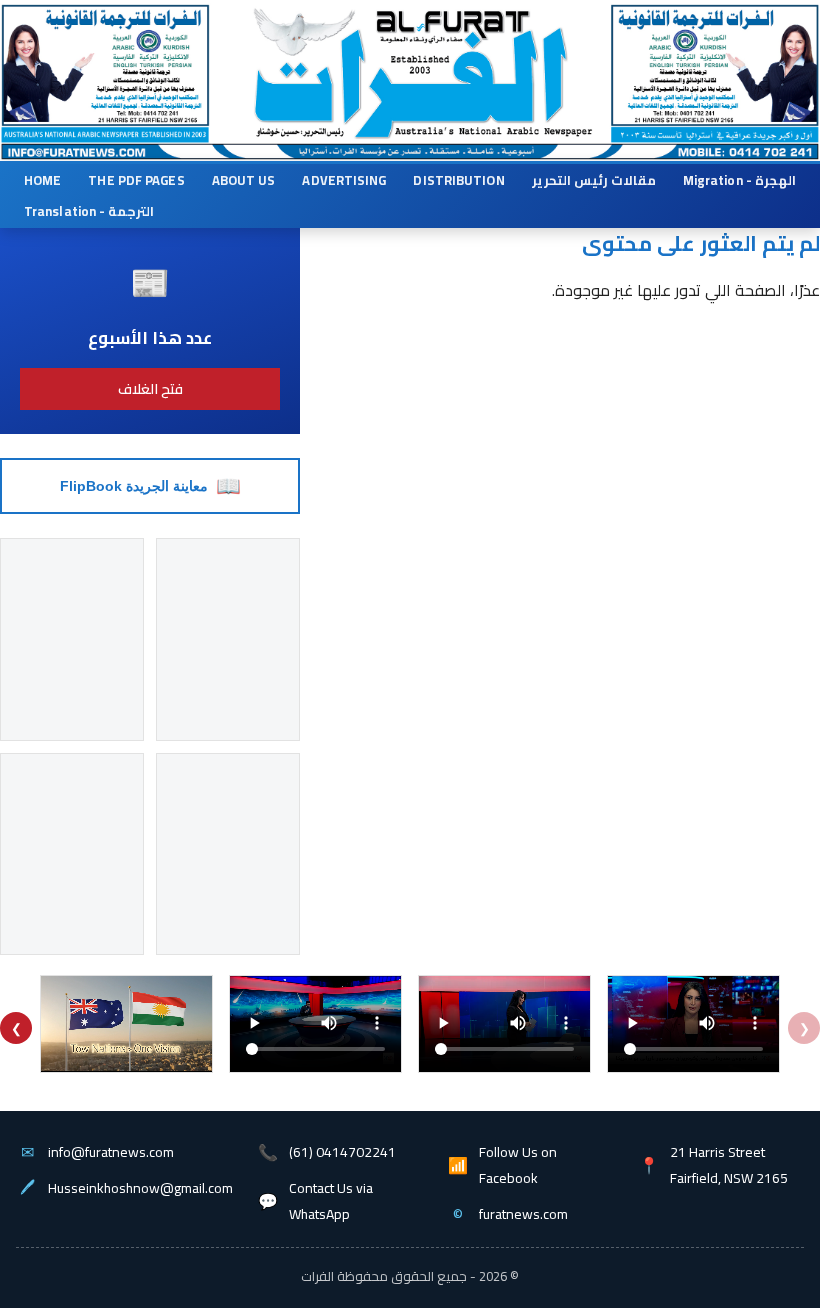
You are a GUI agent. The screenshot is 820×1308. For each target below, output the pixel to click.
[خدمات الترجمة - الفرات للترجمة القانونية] (103, 61)
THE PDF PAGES (136, 180)
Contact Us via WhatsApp (331, 1201)
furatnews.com (523, 1214)
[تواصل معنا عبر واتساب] (714, 152)
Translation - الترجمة (89, 211)
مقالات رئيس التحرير (594, 180)
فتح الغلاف (150, 389)
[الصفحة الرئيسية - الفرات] (408, 59)
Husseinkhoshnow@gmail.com (140, 1188)
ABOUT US (244, 180)
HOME (42, 180)
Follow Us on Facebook (518, 1165)
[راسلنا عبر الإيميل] (114, 152)
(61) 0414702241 (342, 1152)
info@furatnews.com (111, 1152)
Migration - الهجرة (739, 180)
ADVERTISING (344, 180)
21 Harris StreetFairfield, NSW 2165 (729, 1165)
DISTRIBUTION (458, 180)
